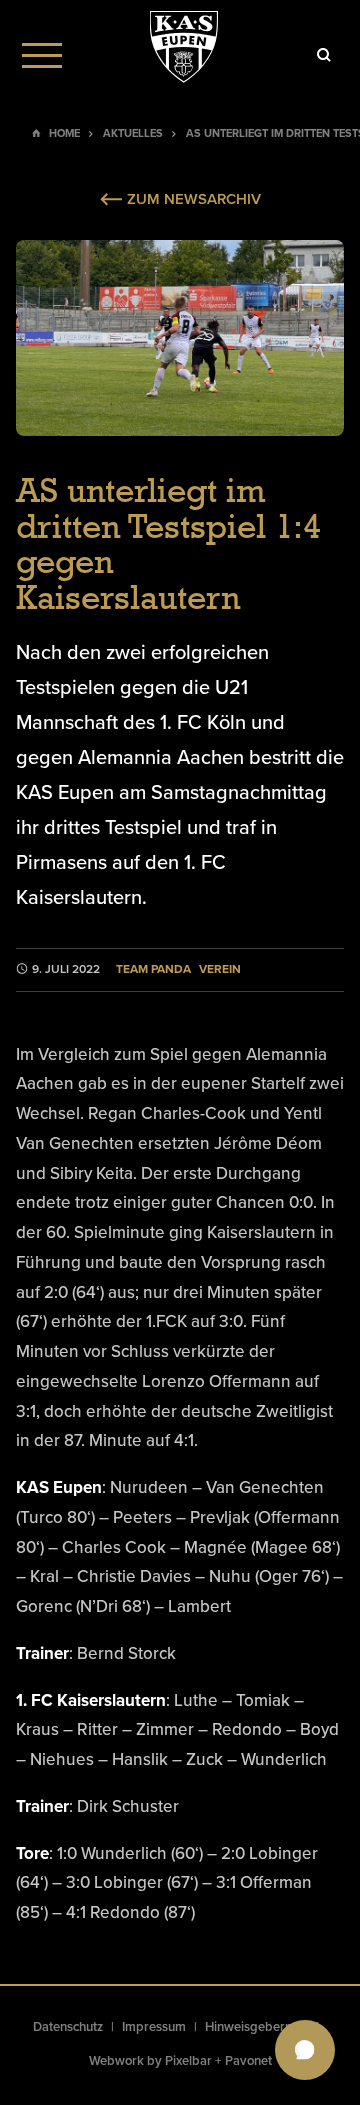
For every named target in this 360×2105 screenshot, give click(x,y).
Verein (220, 969)
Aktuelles (133, 133)
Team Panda (153, 969)
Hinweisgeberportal (262, 2027)
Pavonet (248, 2061)
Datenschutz (68, 2027)
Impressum (154, 2027)
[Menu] (42, 55)
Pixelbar (188, 2061)
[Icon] (324, 55)
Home (64, 133)
